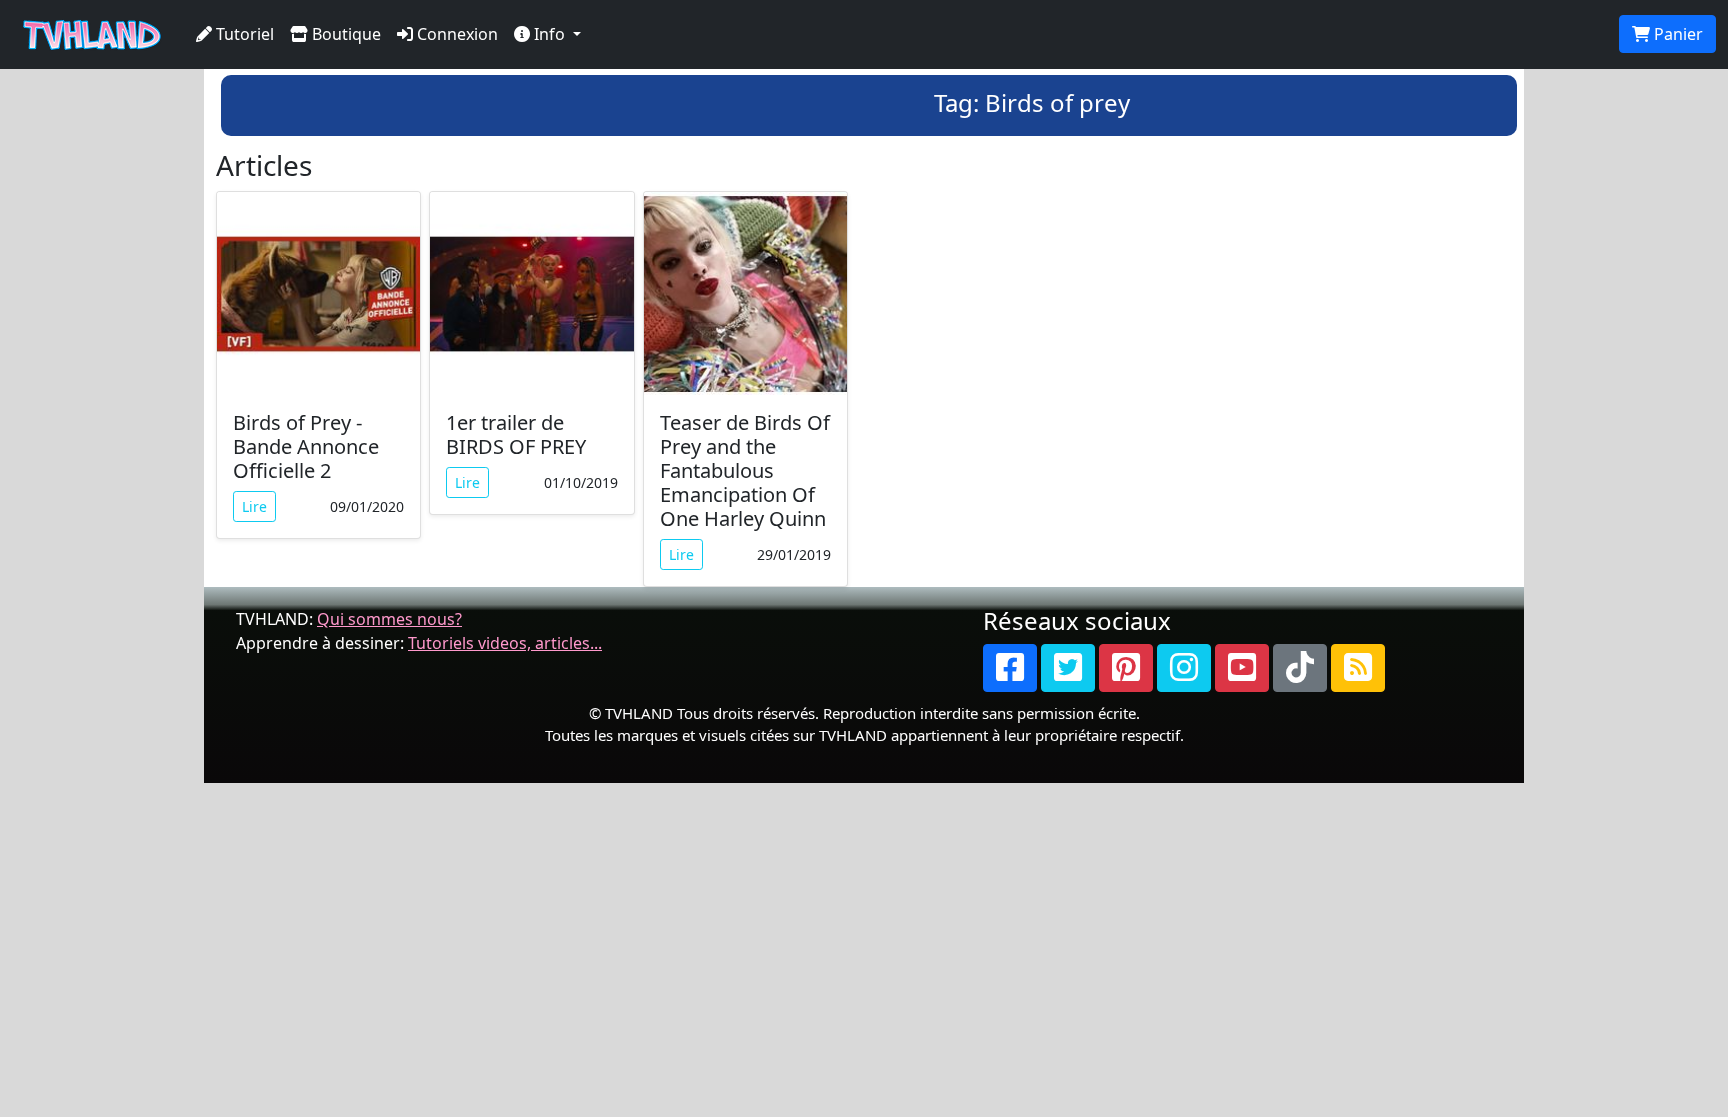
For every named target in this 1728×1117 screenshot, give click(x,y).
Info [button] (549, 34)
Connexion (455, 34)
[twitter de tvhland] (1068, 668)
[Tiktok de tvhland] (1300, 668)
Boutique (344, 34)
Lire (254, 506)
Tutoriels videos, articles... (505, 643)
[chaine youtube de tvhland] (1242, 668)
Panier (1676, 34)
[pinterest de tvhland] (1126, 668)
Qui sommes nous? (389, 619)
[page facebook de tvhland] (1010, 668)
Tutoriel (243, 34)
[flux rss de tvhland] (1358, 668)
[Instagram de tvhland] (1184, 668)
